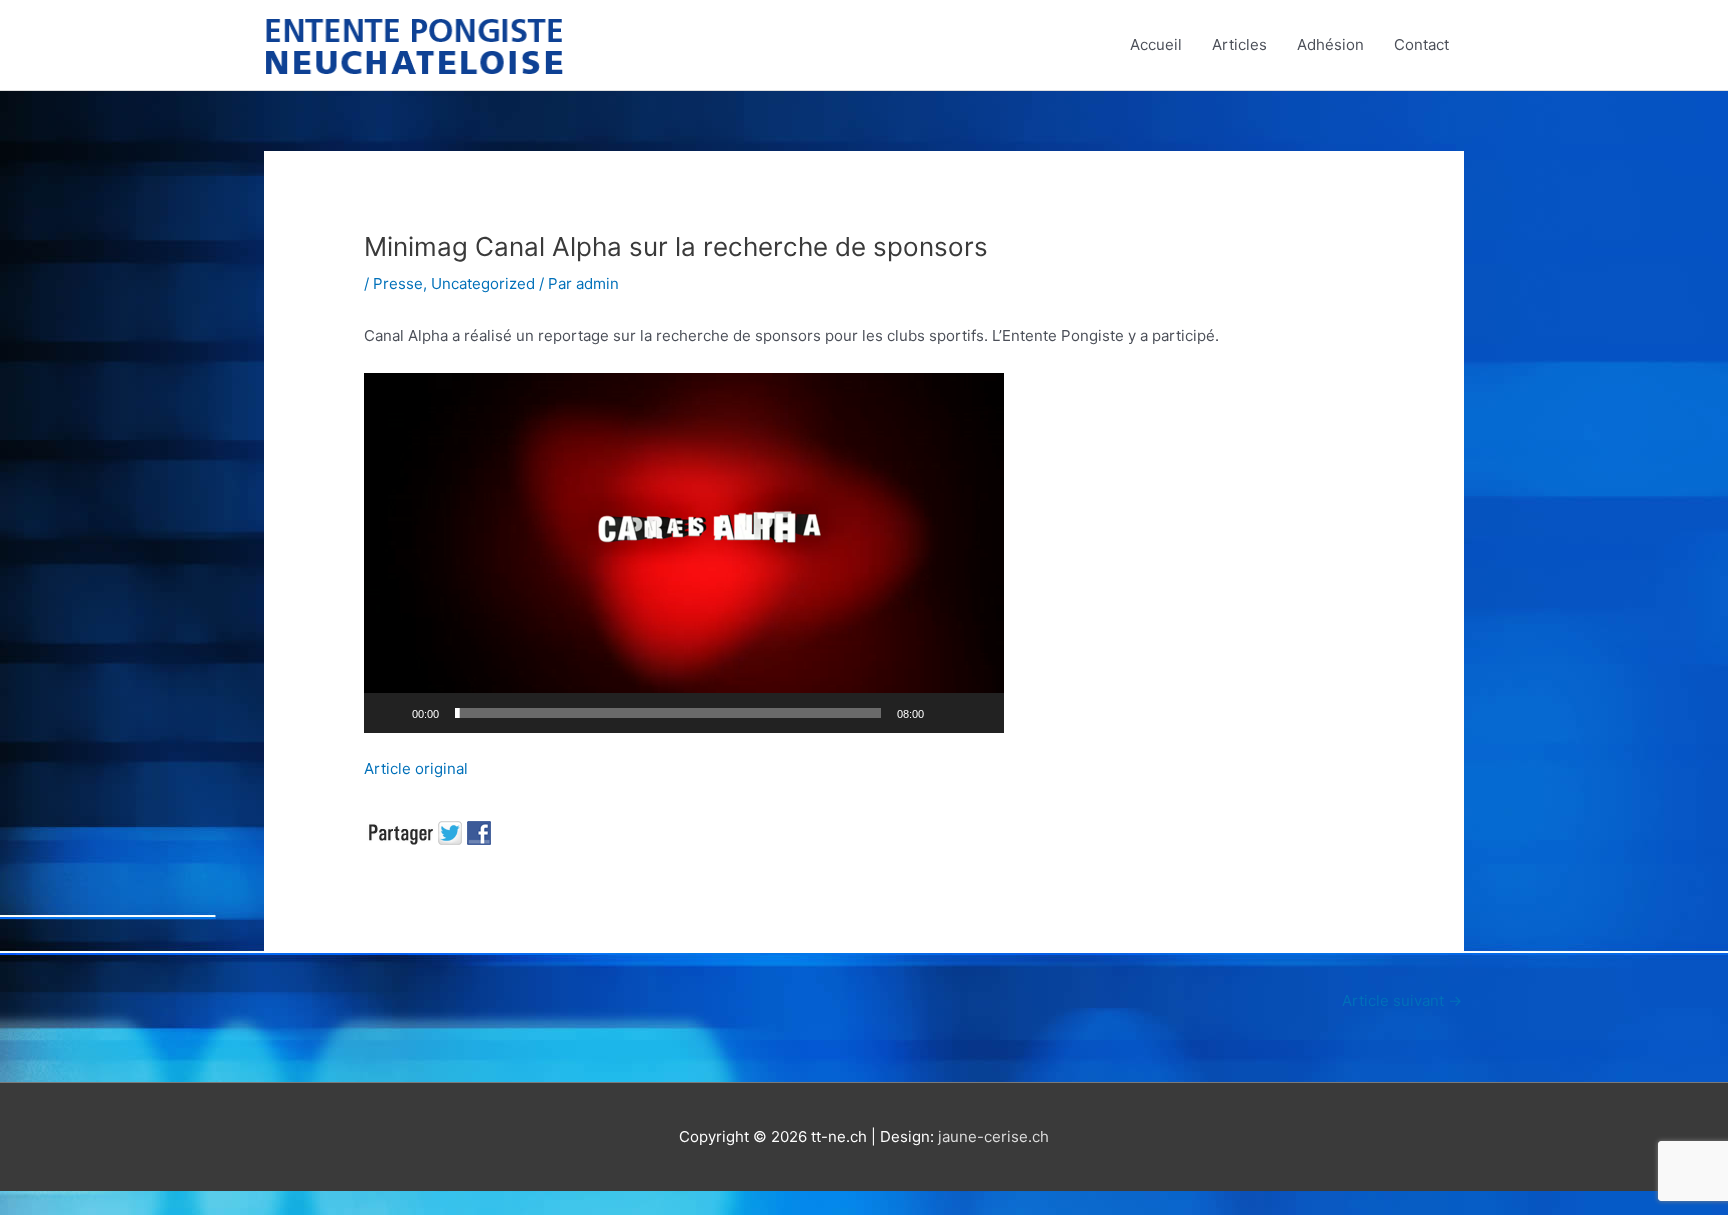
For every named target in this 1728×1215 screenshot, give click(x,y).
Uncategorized (483, 283)
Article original (416, 768)
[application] (684, 553)
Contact (1421, 44)
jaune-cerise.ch (993, 1136)
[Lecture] (390, 713)
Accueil (1156, 44)
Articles (1239, 44)
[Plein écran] (978, 713)
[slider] (668, 713)
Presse (398, 283)
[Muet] (946, 713)
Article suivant (1402, 1000)
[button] (684, 553)
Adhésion (1330, 44)
